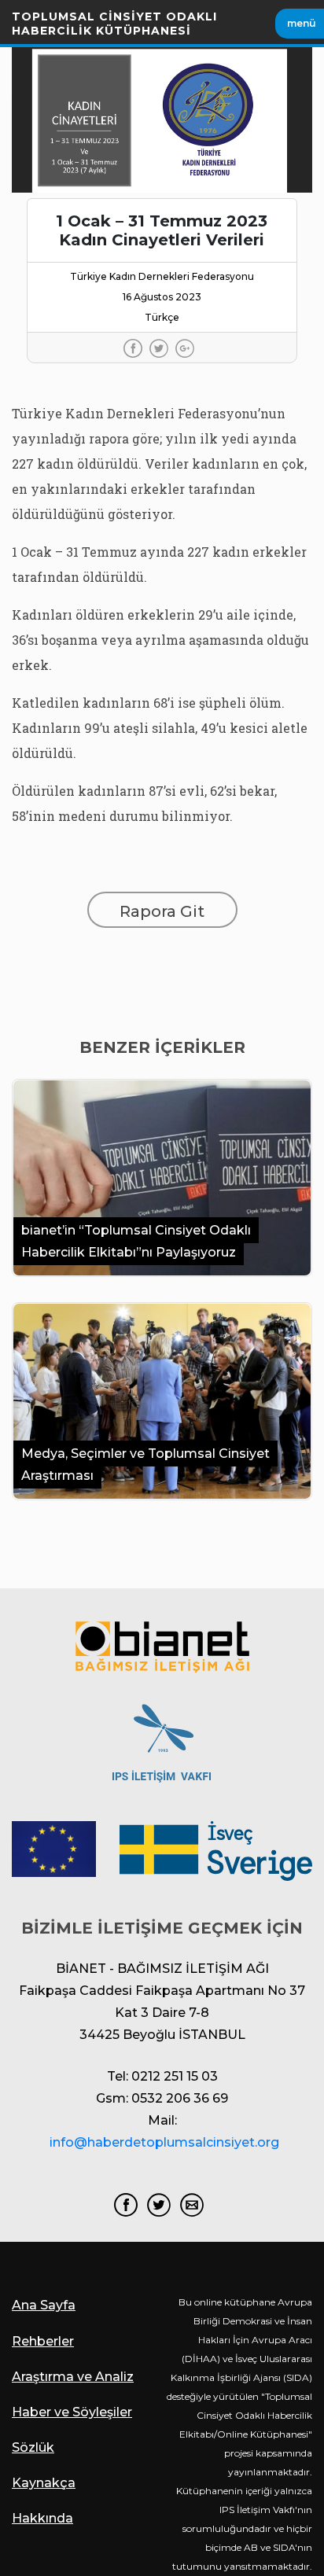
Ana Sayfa (44, 2305)
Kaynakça (44, 2483)
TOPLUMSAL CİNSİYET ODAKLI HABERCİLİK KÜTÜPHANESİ (114, 24)
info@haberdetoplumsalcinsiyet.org (164, 2142)
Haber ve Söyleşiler (72, 2412)
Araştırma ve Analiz (73, 2377)
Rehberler (43, 2341)
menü (302, 23)
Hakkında (42, 2518)
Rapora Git (162, 911)
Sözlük (33, 2447)
